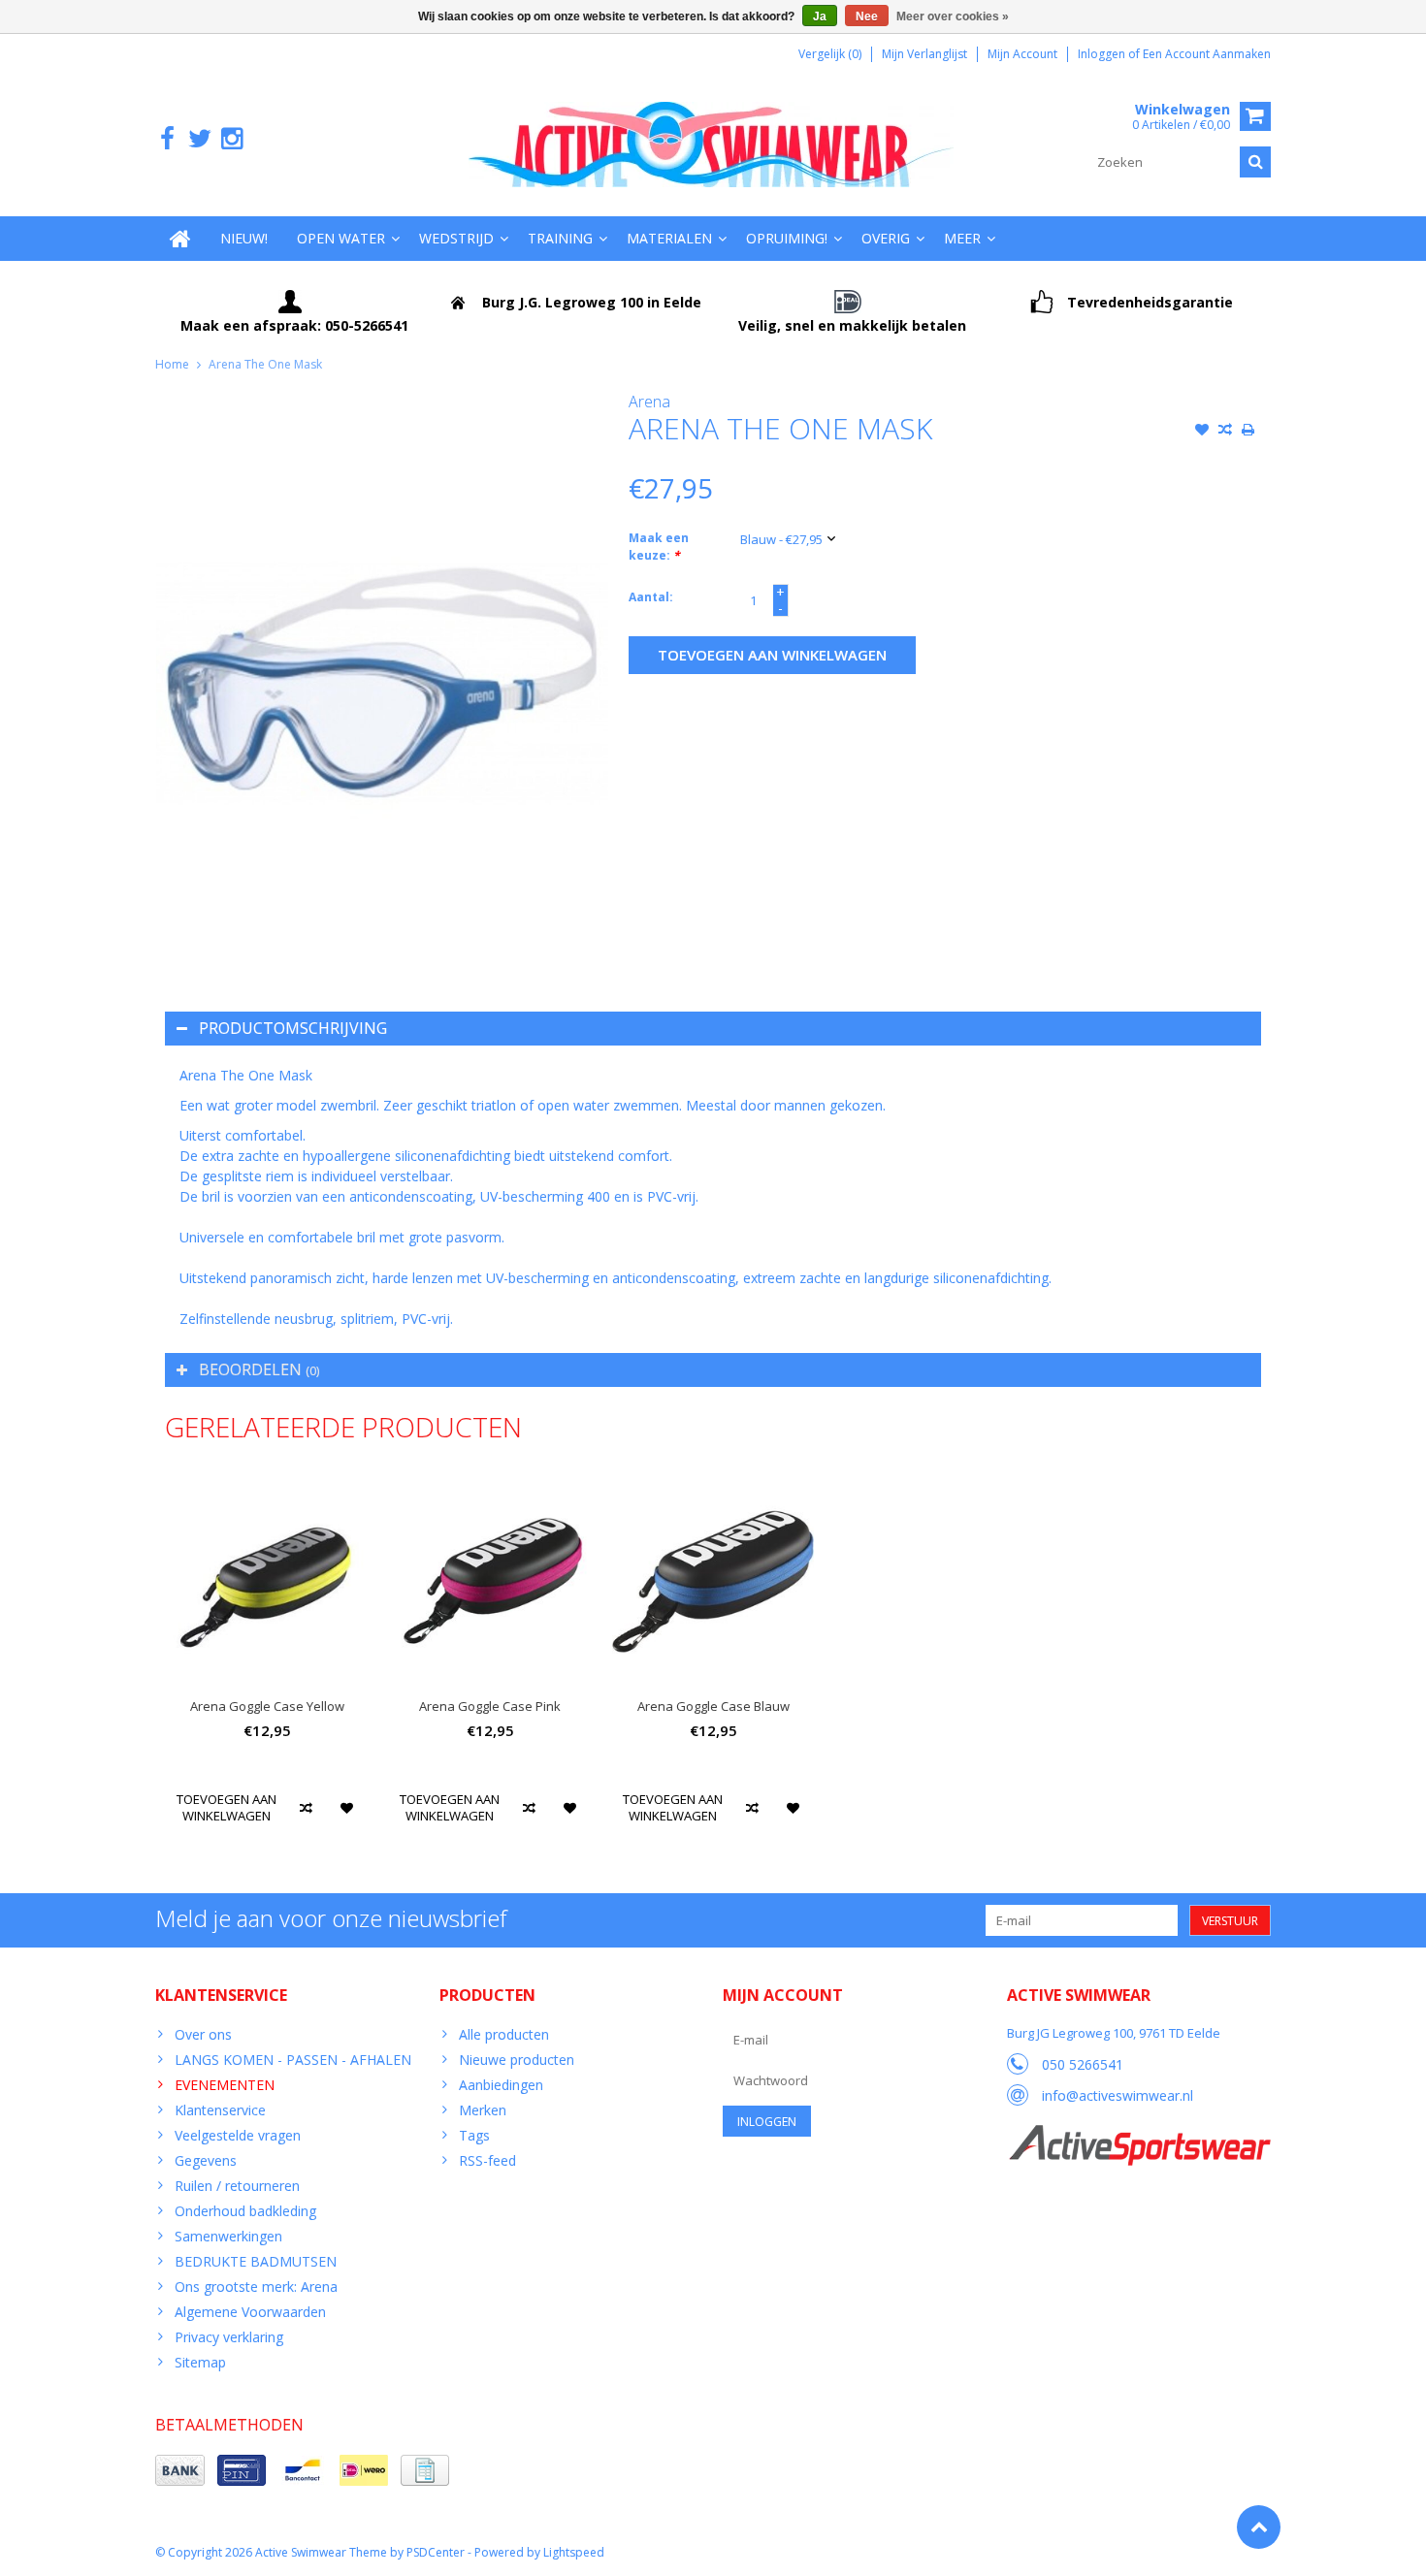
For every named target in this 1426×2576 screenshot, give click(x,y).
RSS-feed (487, 2160)
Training (560, 238)
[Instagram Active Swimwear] (231, 139)
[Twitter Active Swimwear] (199, 139)
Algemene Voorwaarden (250, 2312)
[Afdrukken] (1248, 432)
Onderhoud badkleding (245, 2211)
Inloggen (1103, 54)
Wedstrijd (456, 238)
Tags (474, 2135)
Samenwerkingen (228, 2236)
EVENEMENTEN (225, 2085)
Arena (649, 402)
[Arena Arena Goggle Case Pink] (490, 1581)
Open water (341, 238)
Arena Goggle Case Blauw (713, 1707)
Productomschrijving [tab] (293, 1028)
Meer (962, 238)
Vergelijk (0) (830, 54)
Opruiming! (787, 238)
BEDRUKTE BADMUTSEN (256, 2261)
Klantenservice (220, 2110)
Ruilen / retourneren (237, 2186)
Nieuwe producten (517, 2060)
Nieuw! (244, 238)
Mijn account (1022, 54)
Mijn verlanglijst (924, 54)
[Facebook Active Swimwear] (167, 139)
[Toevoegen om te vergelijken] (1225, 432)
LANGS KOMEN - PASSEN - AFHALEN (293, 2060)
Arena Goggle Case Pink (490, 1707)
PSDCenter (436, 2552)
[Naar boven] (1259, 2527)
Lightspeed (574, 2552)
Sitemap (200, 2362)
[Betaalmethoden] (180, 2470)
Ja (820, 16)
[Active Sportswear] (1139, 2135)
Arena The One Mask (265, 364)
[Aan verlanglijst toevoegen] (1202, 432)
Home (172, 364)
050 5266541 (1083, 2064)
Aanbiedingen (501, 2085)
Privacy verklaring (229, 2337)
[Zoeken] (1255, 162)
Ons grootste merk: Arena (256, 2286)
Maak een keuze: (659, 547)
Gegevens (206, 2160)
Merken (483, 2110)
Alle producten (504, 2034)
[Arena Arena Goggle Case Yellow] (267, 1581)
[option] (267, 1664)
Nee (867, 16)
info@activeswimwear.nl (1118, 2095)
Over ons (203, 2034)
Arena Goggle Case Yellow (267, 1707)
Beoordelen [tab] (259, 1369)
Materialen (669, 238)
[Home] (180, 239)
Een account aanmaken (1207, 54)
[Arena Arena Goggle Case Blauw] (713, 1581)
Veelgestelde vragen (238, 2135)
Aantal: (651, 597)
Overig (886, 238)
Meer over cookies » (953, 16)
